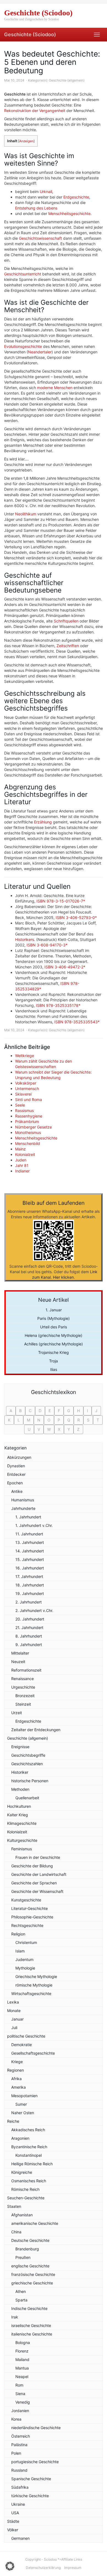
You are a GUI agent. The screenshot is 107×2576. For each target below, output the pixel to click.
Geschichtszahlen (27, 1764)
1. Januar (54, 1310)
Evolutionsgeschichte (23, 346)
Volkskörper (26, 1083)
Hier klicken (63, 1277)
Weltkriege (25, 1056)
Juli (14, 2028)
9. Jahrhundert (29, 1645)
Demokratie (22, 2045)
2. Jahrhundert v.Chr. (34, 1610)
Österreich (21, 2436)
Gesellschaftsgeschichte (33, 2053)
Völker (13, 2530)
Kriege (17, 2062)
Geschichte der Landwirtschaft (39, 1874)
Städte (13, 2521)
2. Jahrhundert (29, 1602)
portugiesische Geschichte (35, 2462)
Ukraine (18, 2504)
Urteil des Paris (54, 1327)
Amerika (19, 2087)
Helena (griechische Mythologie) (54, 1335)
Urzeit (17, 1713)
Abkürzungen (19, 1457)
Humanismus (23, 1500)
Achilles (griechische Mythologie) (54, 1344)
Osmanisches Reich (29, 2181)
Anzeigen (26, 141)
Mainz (20, 1149)
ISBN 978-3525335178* (58, 1005)
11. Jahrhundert (29, 1534)
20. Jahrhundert (30, 1619)
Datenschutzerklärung (43, 2568)
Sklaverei (23, 1094)
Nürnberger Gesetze (33, 1127)
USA (15, 2513)
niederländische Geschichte (36, 2428)
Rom (19, 2385)
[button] (10, 2566)
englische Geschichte (30, 2266)
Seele (20, 1105)
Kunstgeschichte (26, 1900)
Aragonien (20, 2138)
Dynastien (16, 1466)
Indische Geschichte (29, 2308)
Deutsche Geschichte (30, 2240)
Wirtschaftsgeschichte (31, 1994)
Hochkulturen (19, 1806)
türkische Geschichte (30, 2496)
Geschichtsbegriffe (28, 1755)
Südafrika (20, 2487)
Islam (20, 1951)
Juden (21, 1160)
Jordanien (20, 2411)
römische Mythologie (34, 1985)
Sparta (21, 2300)
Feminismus (22, 1849)
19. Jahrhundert (30, 1593)
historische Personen (30, 1781)
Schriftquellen (66, 621)
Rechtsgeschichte (27, 1925)
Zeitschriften (68, 646)
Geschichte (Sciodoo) (30, 34)
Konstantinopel (29, 2155)
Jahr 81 (22, 1165)
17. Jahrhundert (29, 1576)
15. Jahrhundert (30, 1559)
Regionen (16, 2070)
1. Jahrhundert (28, 1517)
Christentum (26, 1942)
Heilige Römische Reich (32, 2164)
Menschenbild (28, 1143)
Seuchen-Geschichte (26, 2198)
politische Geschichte (26, 2036)
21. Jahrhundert (29, 1628)
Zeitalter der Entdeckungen (36, 1730)
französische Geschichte (33, 2274)
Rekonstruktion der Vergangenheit (35, 111)
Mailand (22, 2360)
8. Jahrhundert (29, 1636)
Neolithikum (26, 514)
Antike (17, 1491)
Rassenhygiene (29, 1116)
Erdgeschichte (76, 197)
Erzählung (43, 822)
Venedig (23, 2402)
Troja (54, 1361)
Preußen (23, 2257)
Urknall (46, 192)
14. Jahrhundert (30, 1551)
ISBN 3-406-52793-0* (76, 917)
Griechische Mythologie (36, 1976)
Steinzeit (23, 1704)
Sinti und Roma (29, 1100)
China (16, 2232)
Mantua (22, 2368)
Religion (18, 1934)
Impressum (73, 2568)
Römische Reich (25, 2189)
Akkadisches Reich (28, 2130)
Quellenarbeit (27, 1798)
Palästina (19, 2445)
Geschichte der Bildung (32, 1866)
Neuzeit (18, 1662)
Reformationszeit (26, 1670)
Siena (20, 2394)
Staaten (14, 2206)
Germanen (20, 2538)
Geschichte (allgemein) (67, 80)
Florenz (22, 2351)
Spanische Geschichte (31, 2479)
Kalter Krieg (18, 1815)
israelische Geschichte (31, 2325)
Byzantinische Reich (29, 2147)
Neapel (22, 2377)
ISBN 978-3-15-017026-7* (61, 901)
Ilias (54, 1369)
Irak (15, 2317)
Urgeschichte (23, 1687)
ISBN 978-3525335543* (77, 1022)
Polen (16, 2453)
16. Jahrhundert (30, 1568)
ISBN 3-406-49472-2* (65, 967)
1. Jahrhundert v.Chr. (34, 1525)
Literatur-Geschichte (29, 1908)
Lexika (13, 2002)
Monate (14, 2011)
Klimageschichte (22, 1823)
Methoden (20, 1789)
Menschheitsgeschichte (69, 213)
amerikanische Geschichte (35, 2223)
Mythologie (25, 1968)
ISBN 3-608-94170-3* (47, 945)
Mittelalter (20, 1653)
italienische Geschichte (32, 2334)
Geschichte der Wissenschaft (37, 1891)
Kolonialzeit (25, 1154)
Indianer (22, 1171)
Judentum (24, 1959)
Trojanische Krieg (54, 1352)
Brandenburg (27, 2249)
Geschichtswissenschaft (40, 238)
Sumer (21, 2104)
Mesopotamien (24, 2096)
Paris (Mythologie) (54, 1318)
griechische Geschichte (32, 2283)
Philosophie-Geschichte (32, 1917)
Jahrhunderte (23, 1508)
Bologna (23, 2342)
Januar (17, 2019)
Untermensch (27, 1089)
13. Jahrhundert (30, 1542)
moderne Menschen (55, 388)
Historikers (25, 939)
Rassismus (24, 1110)
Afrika (16, 2079)
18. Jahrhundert (30, 1585)
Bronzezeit (25, 1696)
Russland (19, 2470)
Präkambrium (27, 1121)
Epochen (15, 1483)
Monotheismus (28, 1132)
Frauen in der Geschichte (38, 1857)
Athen (21, 2291)
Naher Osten (23, 2113)
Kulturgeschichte (22, 1840)
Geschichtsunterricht (23, 274)
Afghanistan (22, 2215)
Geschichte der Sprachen (34, 1883)
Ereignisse (20, 1747)
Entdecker (16, 1474)
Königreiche (22, 2172)
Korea (16, 2419)
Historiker (20, 1772)
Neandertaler (40, 352)
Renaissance (22, 1679)
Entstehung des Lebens (36, 208)
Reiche (13, 2121)
